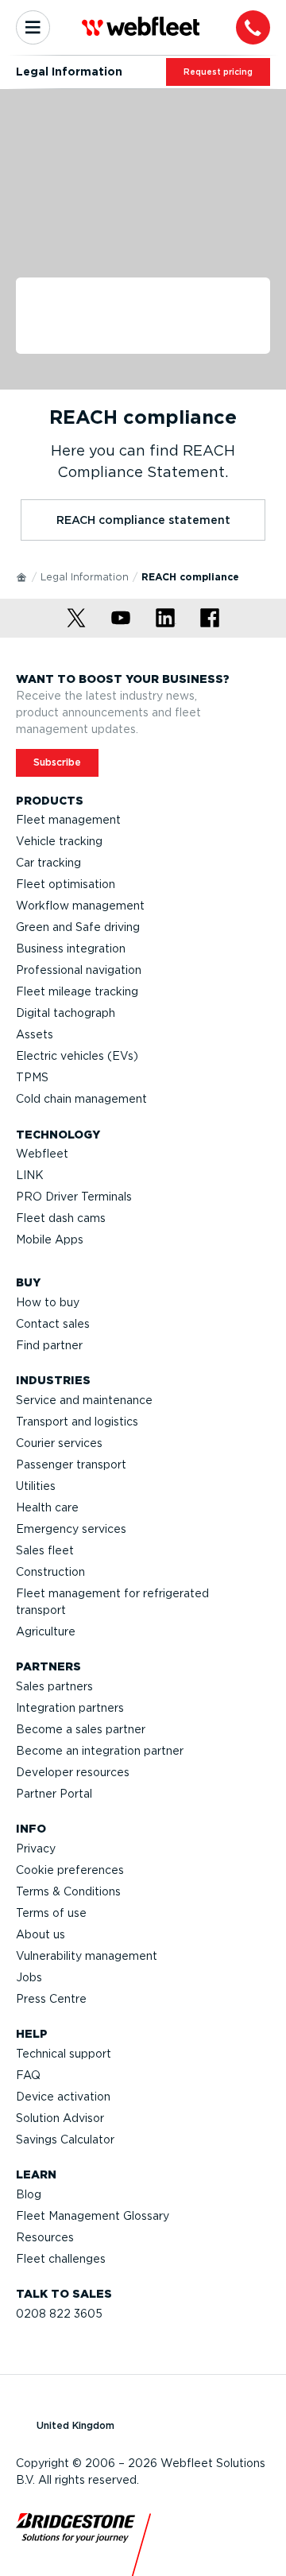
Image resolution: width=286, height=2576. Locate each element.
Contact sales (53, 1324)
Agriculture (46, 1631)
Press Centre (51, 1999)
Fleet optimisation (66, 884)
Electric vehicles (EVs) (77, 1056)
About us (41, 1934)
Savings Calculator (65, 2140)
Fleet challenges (61, 2259)
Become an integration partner (100, 1751)
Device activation (63, 2097)
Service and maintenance (84, 1400)
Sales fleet (45, 1550)
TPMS (32, 1077)
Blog (29, 2194)
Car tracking (48, 863)
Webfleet (42, 1154)
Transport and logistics (77, 1422)
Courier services (59, 1443)
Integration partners (70, 1708)
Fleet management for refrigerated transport (112, 1602)
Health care (47, 1507)
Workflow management (80, 906)
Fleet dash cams (61, 1218)
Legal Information (85, 577)
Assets (35, 1034)
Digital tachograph (66, 1013)
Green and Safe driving (78, 927)
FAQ (28, 2075)
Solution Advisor (60, 2118)
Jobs (29, 1977)
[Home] (22, 576)
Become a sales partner (81, 1729)
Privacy (36, 1849)
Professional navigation (79, 970)
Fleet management (68, 820)
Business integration (71, 949)
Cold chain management (81, 1099)
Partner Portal (54, 1794)
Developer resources (73, 1772)
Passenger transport (71, 1465)
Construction (50, 1572)
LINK (30, 1175)
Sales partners (54, 1686)
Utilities (36, 1486)
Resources (45, 2237)
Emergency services (71, 1529)
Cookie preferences (70, 1870)
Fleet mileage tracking (77, 991)
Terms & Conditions (68, 1891)
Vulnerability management (87, 1956)
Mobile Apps (50, 1240)
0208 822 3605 (59, 2314)
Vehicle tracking (59, 841)
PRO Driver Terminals (74, 1197)
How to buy (48, 1302)
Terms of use (51, 1913)
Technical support (64, 2054)
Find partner (49, 1345)
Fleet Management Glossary (93, 2216)
